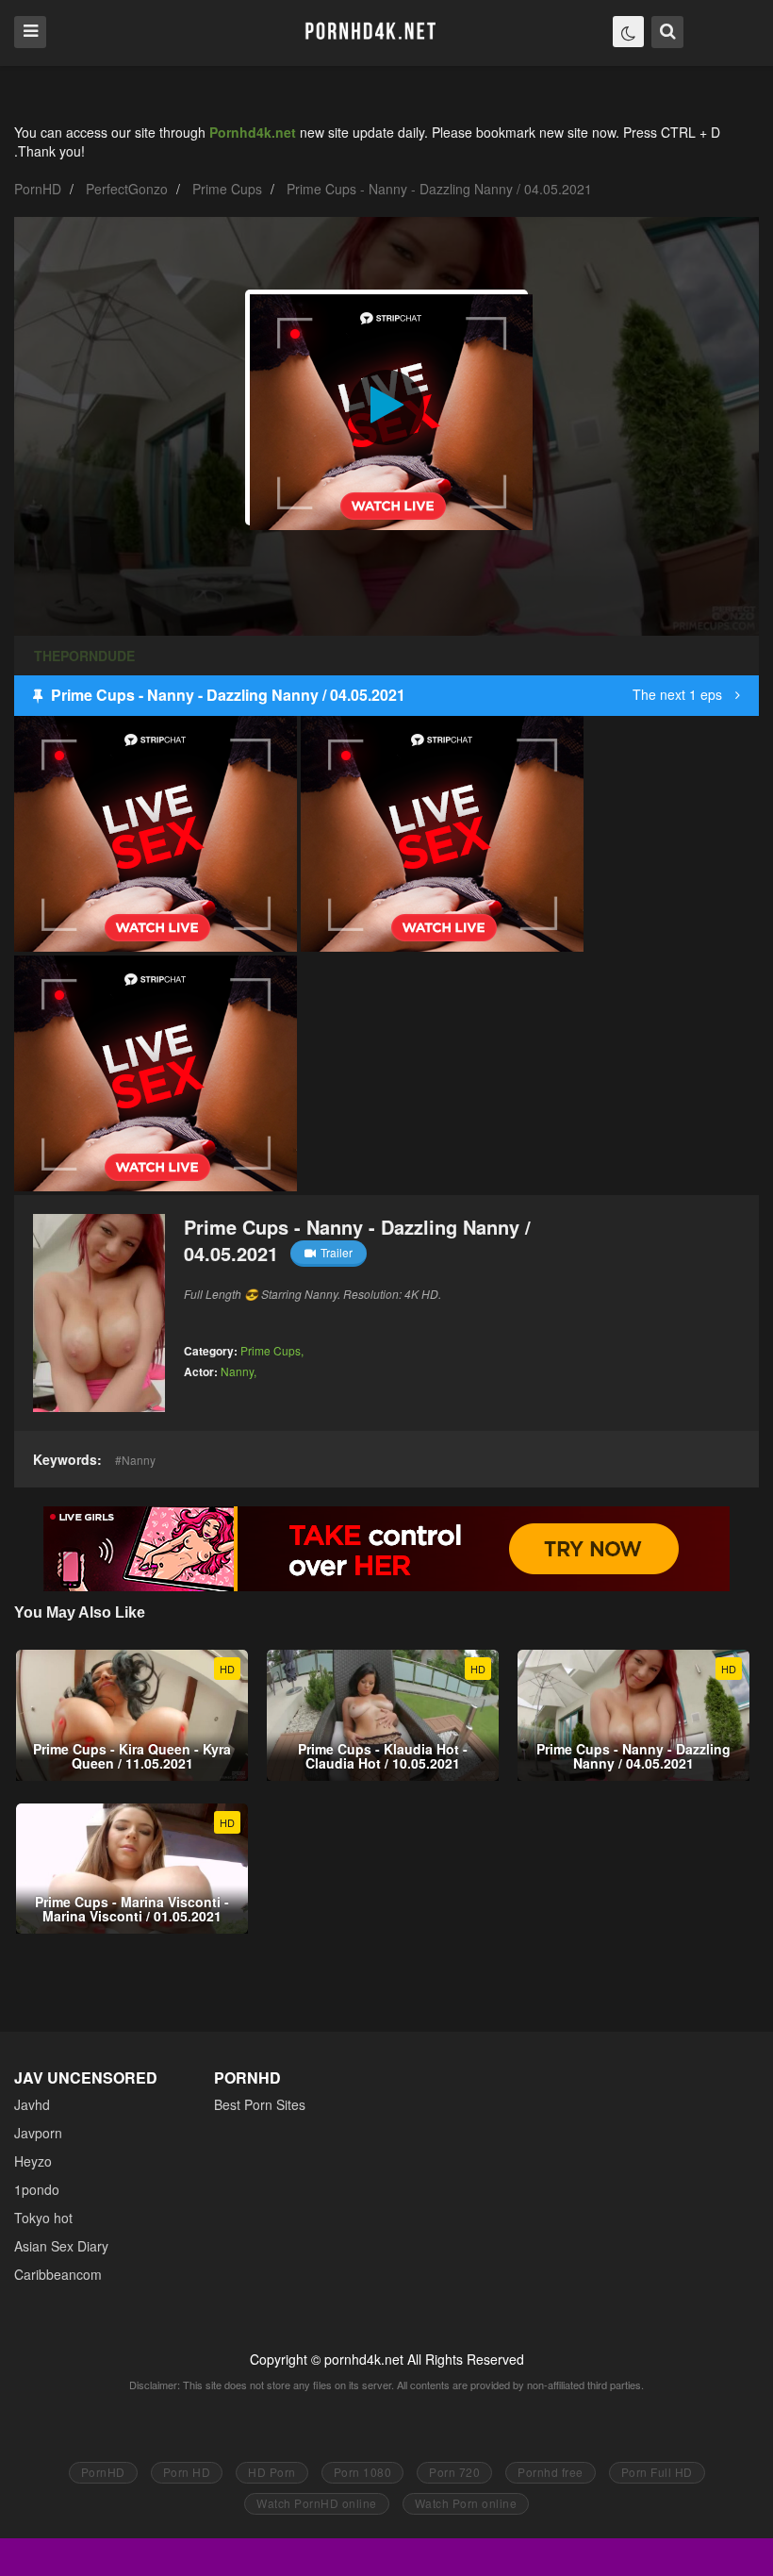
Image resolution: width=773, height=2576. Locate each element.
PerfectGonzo (127, 189)
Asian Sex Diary (61, 2246)
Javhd (32, 2104)
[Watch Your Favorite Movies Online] (369, 32)
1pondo (37, 2189)
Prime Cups (227, 189)
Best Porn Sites (260, 2104)
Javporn (38, 2133)
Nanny (237, 1371)
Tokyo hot (43, 2218)
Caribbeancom (58, 2274)
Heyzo (33, 2161)
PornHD (38, 189)
